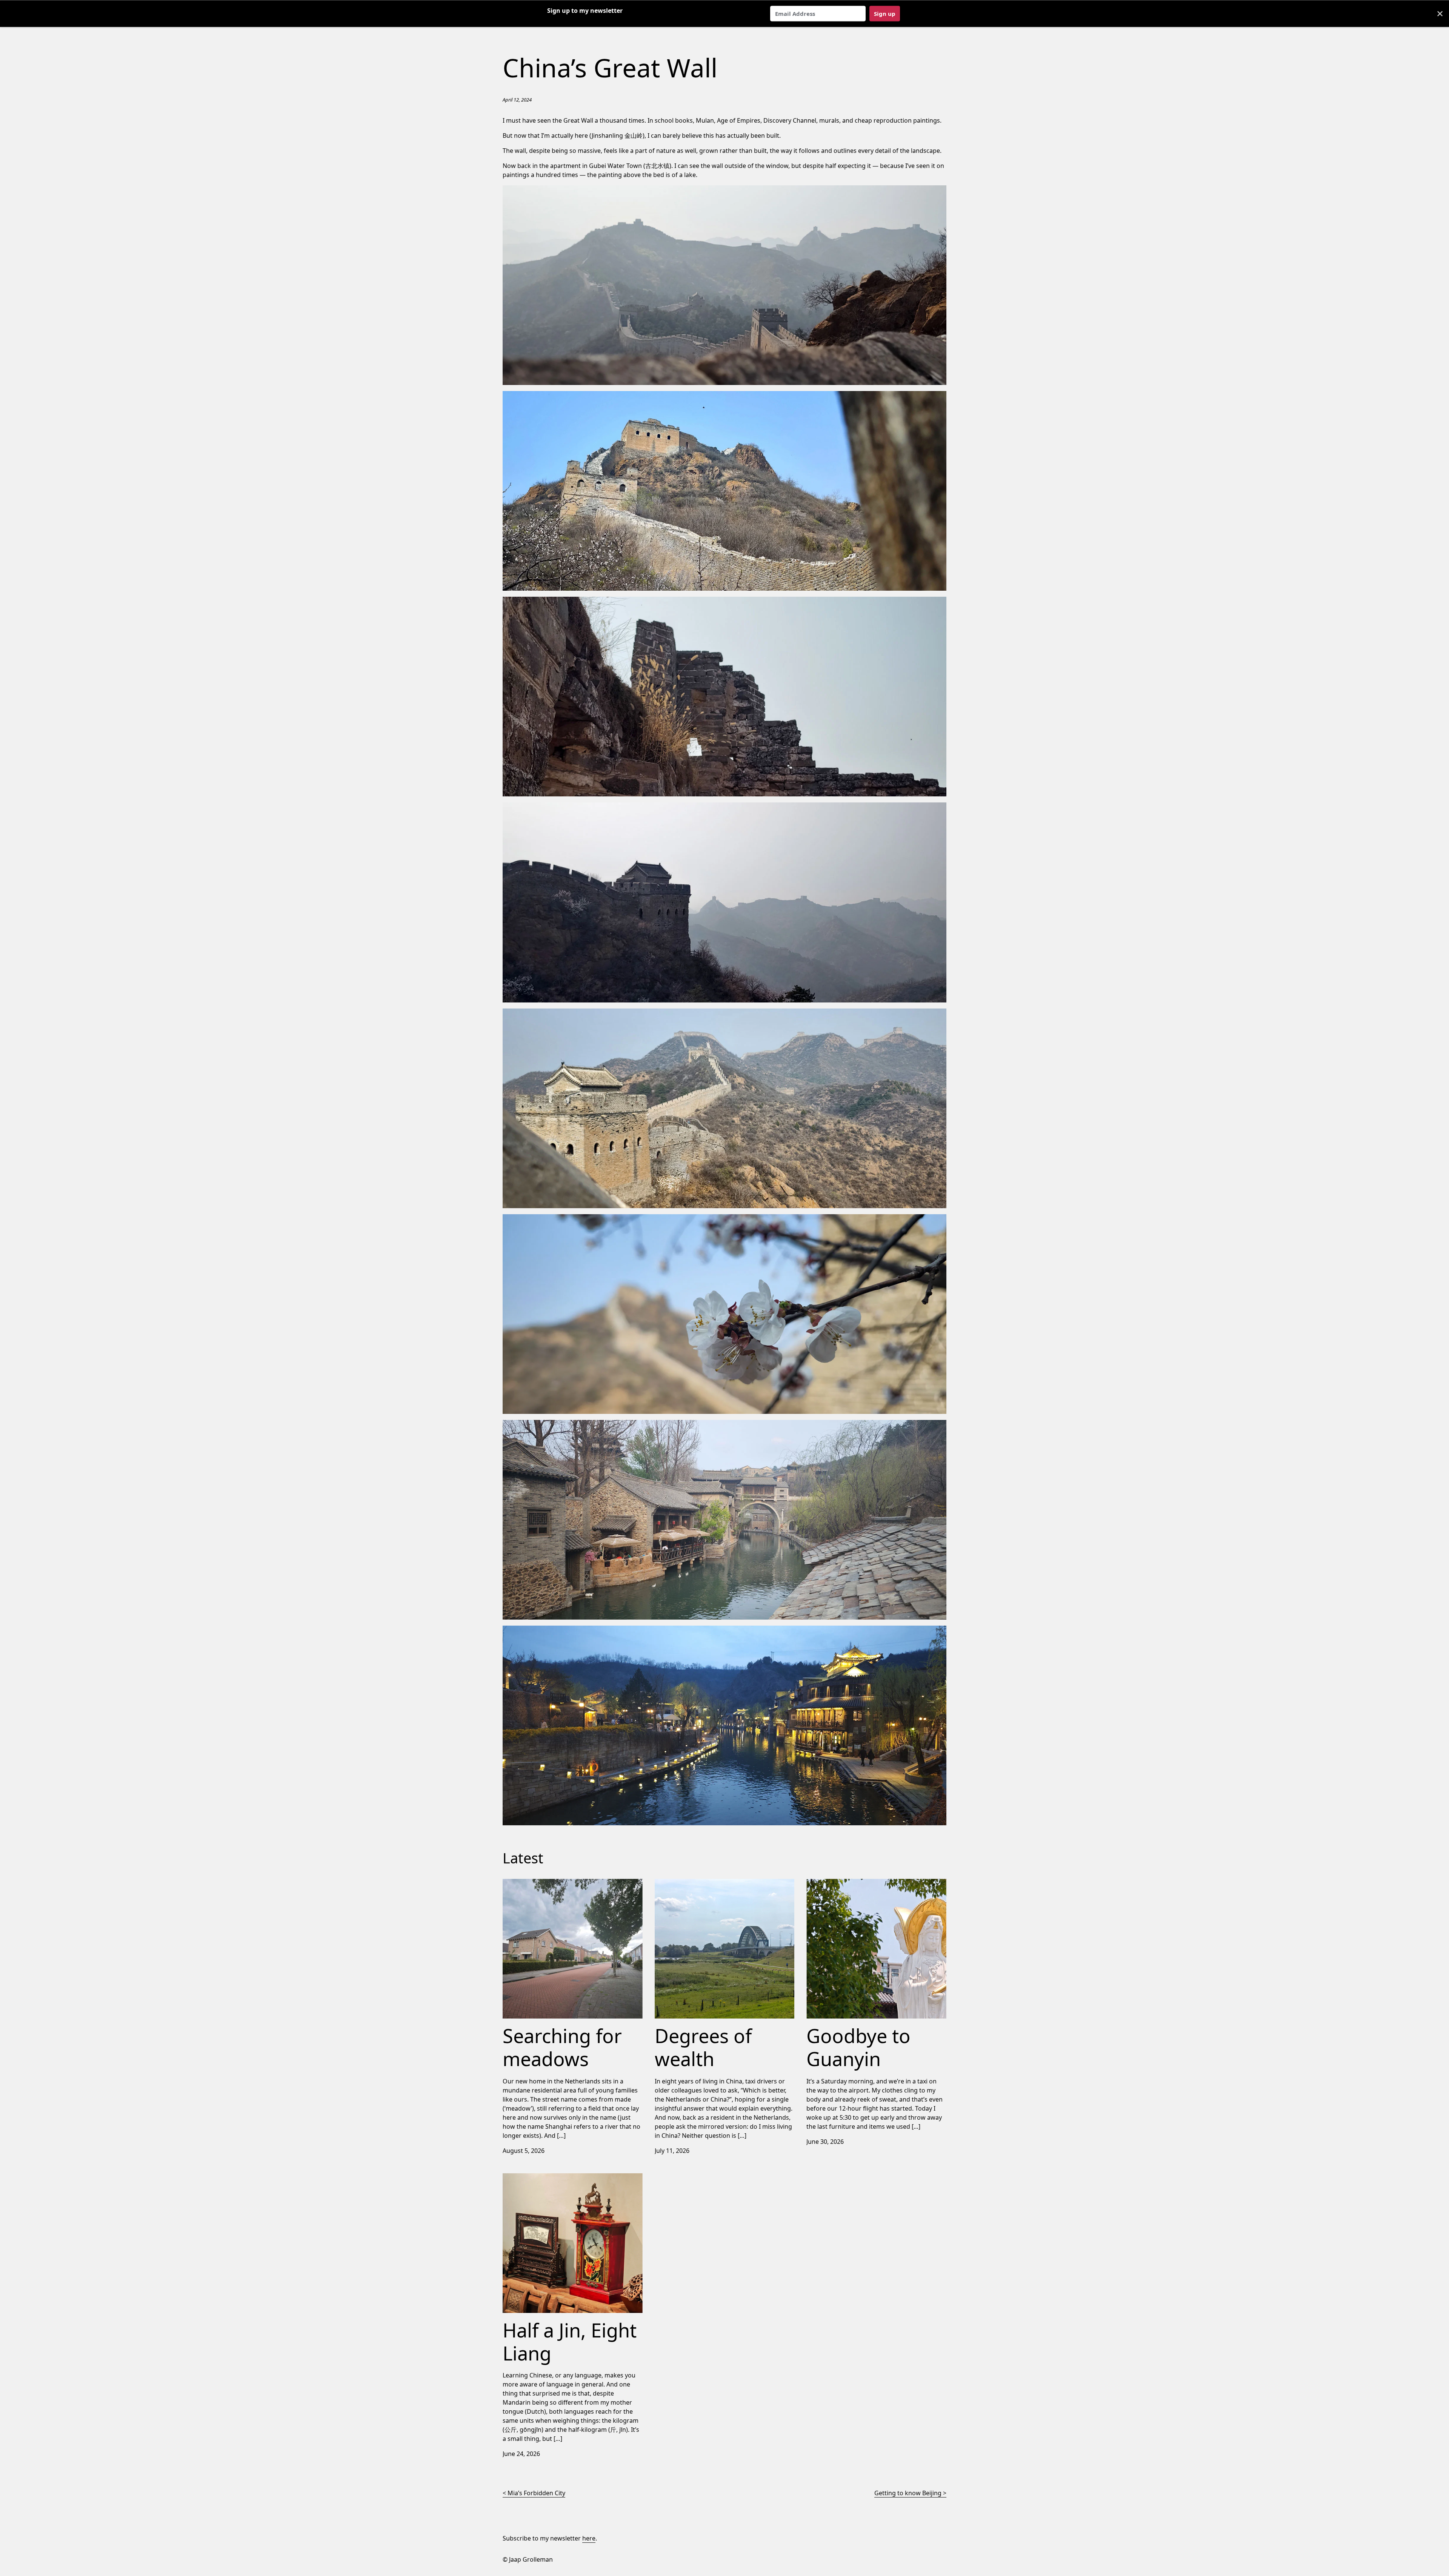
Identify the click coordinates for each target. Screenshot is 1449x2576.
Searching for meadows (537, 1883)
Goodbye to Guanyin (836, 1883)
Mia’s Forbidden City (536, 2493)
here (589, 2538)
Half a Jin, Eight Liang (532, 2178)
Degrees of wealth (681, 1883)
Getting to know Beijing (908, 2493)
